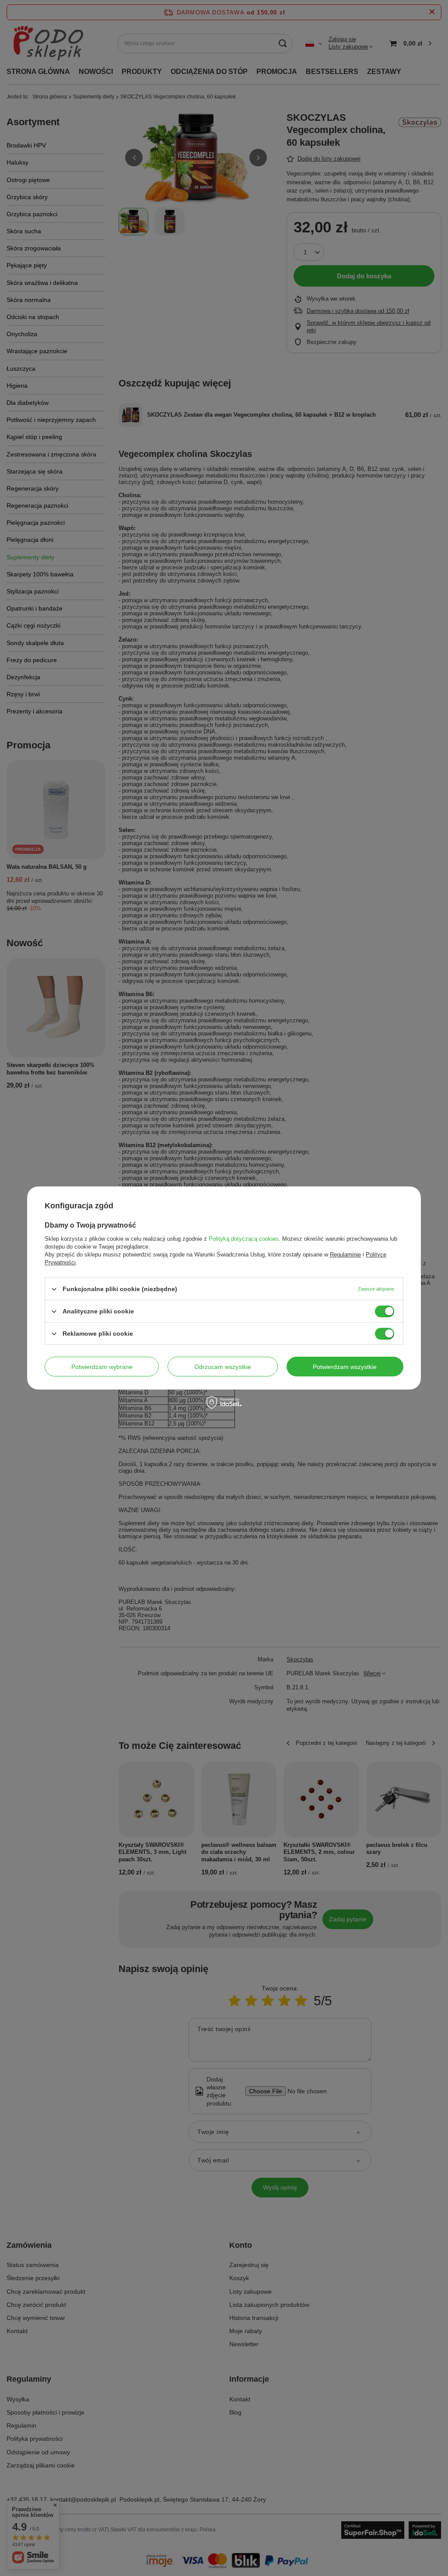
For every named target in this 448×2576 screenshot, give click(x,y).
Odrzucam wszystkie (223, 1366)
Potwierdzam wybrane (102, 1366)
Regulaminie (345, 1255)
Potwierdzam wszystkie (345, 1366)
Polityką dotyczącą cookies (244, 1239)
